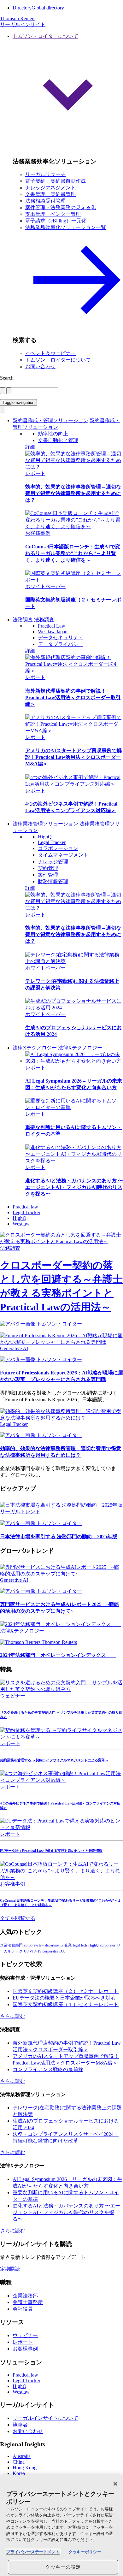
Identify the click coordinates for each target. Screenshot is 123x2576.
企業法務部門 (11, 1945)
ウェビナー (13, 1696)
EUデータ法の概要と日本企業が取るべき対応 (64, 1998)
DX (62, 1951)
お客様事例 (38, 533)
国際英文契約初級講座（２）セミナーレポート (66, 1991)
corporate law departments (44, 1945)
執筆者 (20, 2425)
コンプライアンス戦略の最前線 (48, 2069)
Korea (19, 2473)
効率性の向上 (53, 434)
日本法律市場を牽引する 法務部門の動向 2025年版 (59, 1536)
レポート (35, 473)
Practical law (25, 1207)
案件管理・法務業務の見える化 (61, 207)
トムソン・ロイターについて (58, 360)
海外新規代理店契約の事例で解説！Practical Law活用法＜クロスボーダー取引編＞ (73, 697)
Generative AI (14, 1348)
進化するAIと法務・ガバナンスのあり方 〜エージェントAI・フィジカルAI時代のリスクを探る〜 (74, 1187)
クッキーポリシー (85, 2552)
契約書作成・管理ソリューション (50, 420)
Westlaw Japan (53, 632)
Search (7, 378)
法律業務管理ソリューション (45, 824)
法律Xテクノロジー (35, 1048)
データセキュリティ (61, 638)
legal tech (80, 1945)
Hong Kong (25, 2468)
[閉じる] (115, 2484)
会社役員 (23, 2309)
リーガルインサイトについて (45, 2418)
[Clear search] (3, 391)
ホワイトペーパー (45, 586)
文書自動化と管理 (58, 440)
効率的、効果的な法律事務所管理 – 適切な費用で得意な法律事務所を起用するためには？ (73, 493)
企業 (68, 1945)
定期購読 (10, 2269)
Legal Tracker (52, 842)
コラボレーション (58, 848)
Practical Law (52, 626)
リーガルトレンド (20, 1512)
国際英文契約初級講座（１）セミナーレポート (66, 2004)
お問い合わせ (40, 366)
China (19, 2462)
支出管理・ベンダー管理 (53, 214)
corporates (108, 1945)
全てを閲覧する (18, 1918)
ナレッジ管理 (53, 862)
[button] (68, 92)
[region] (61, 2526)
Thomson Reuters (59, 1642)
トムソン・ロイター (59, 1324)
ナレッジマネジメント (50, 188)
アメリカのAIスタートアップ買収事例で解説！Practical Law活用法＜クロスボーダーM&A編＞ (73, 757)
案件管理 (48, 875)
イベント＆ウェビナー (50, 353)
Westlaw (21, 1224)
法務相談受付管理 (45, 201)
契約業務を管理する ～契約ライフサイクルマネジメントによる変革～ (54, 1760)
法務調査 (23, 620)
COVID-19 (33, 1951)
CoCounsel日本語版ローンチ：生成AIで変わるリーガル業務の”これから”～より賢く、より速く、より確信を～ (73, 553)
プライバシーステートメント (33, 2552)
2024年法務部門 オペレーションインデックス (58, 1655)
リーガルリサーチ (45, 174)
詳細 (30, 447)
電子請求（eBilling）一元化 (56, 221)
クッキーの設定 (63, 2567)
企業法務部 (25, 2296)
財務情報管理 (53, 881)
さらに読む (13, 2016)
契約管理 (48, 868)
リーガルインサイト (23, 24)
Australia (22, 2456)
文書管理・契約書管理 (50, 194)
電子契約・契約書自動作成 (56, 181)
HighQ (45, 837)
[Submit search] (9, 391)
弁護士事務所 (28, 2302)
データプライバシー (61, 644)
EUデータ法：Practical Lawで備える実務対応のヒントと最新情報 (51, 1851)
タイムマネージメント (63, 855)
